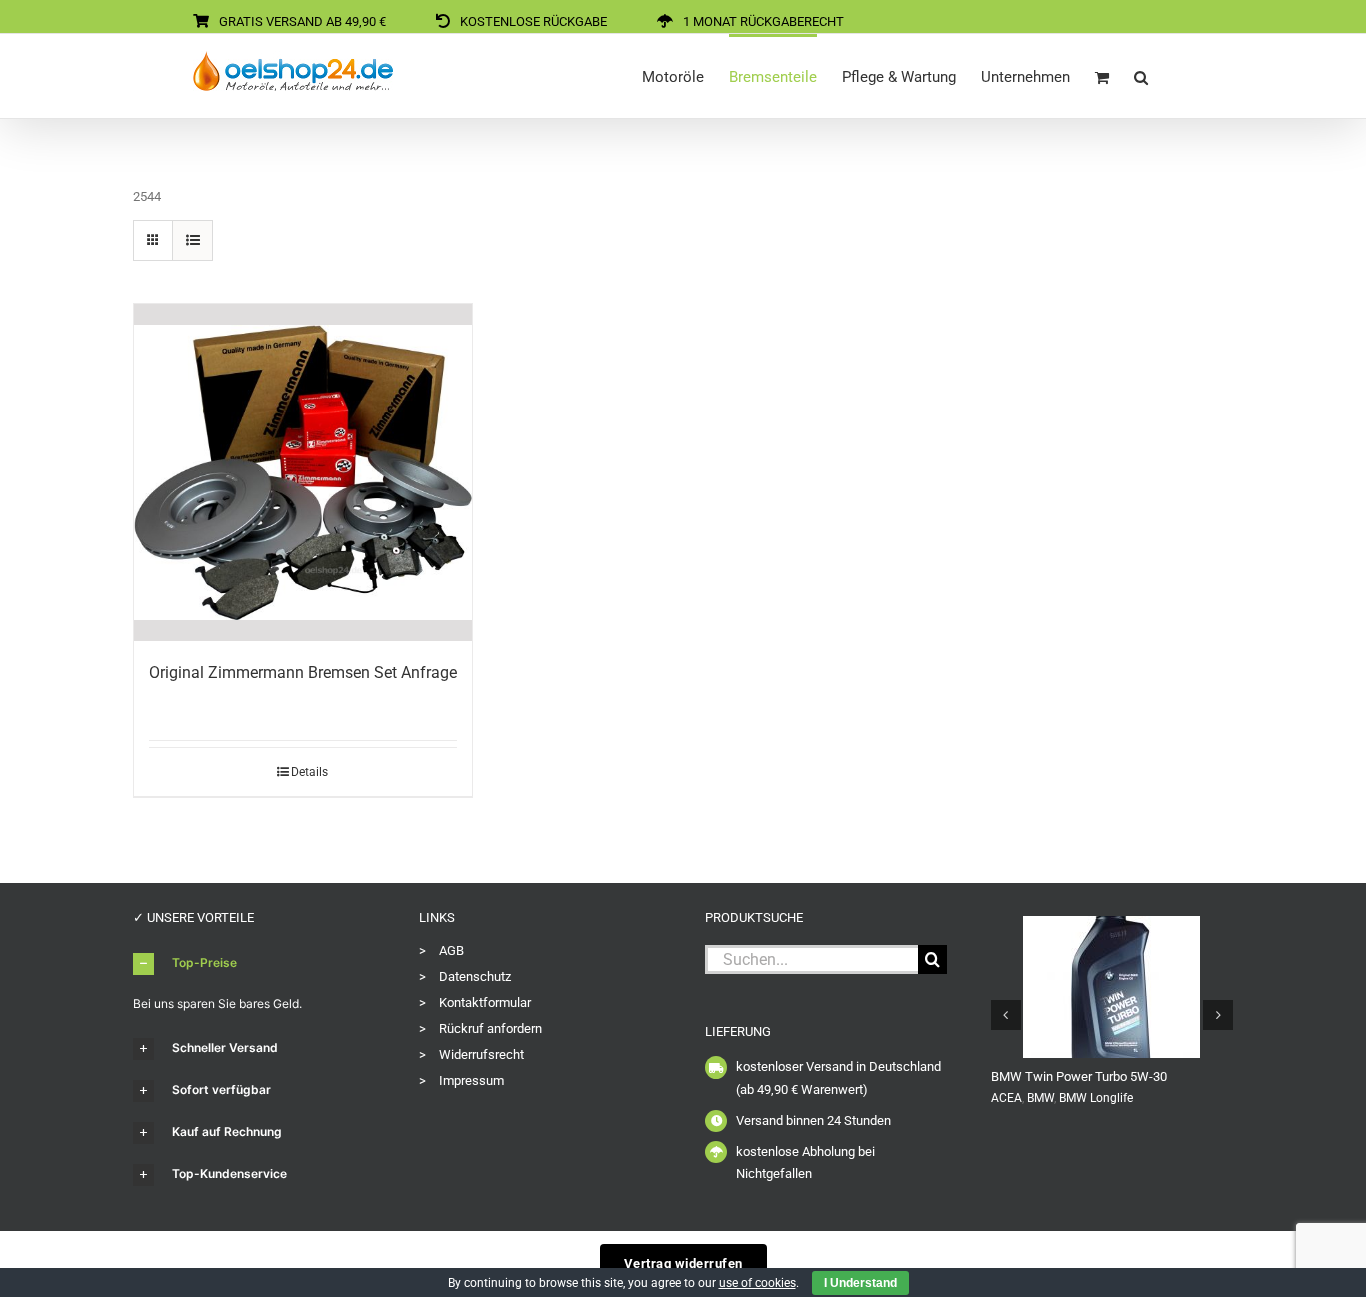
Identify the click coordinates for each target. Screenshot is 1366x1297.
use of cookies (757, 1283)
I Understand (860, 1283)
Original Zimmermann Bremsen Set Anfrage (303, 672)
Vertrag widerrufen (683, 1263)
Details (309, 772)
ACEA (1006, 1098)
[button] (1141, 76)
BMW (1040, 1098)
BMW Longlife (1096, 1098)
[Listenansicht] (192, 240)
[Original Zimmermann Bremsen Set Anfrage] (303, 473)
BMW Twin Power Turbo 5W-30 (1079, 1076)
